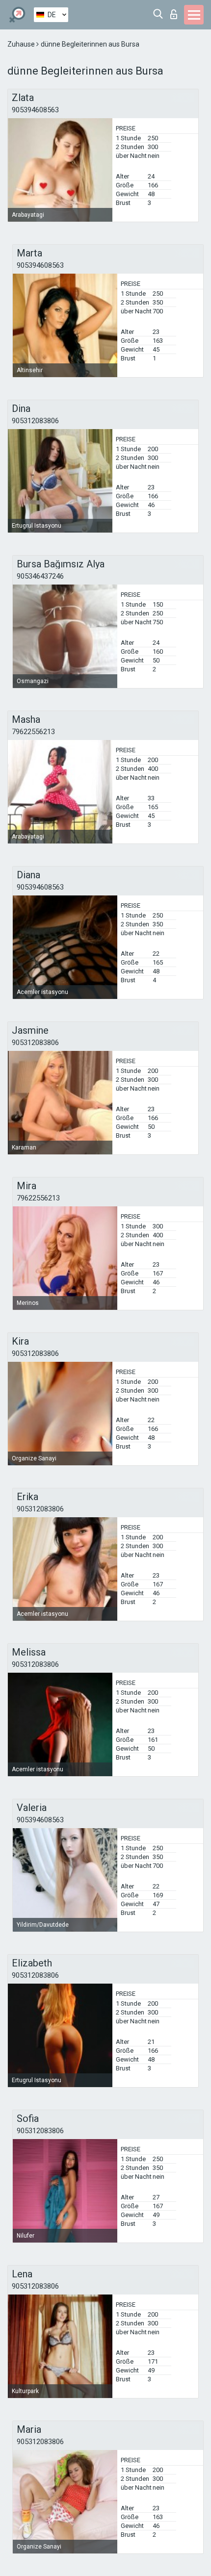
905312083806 (35, 421)
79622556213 (33, 732)
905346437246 (40, 576)
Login (176, 12)
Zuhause (22, 44)
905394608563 (35, 110)
